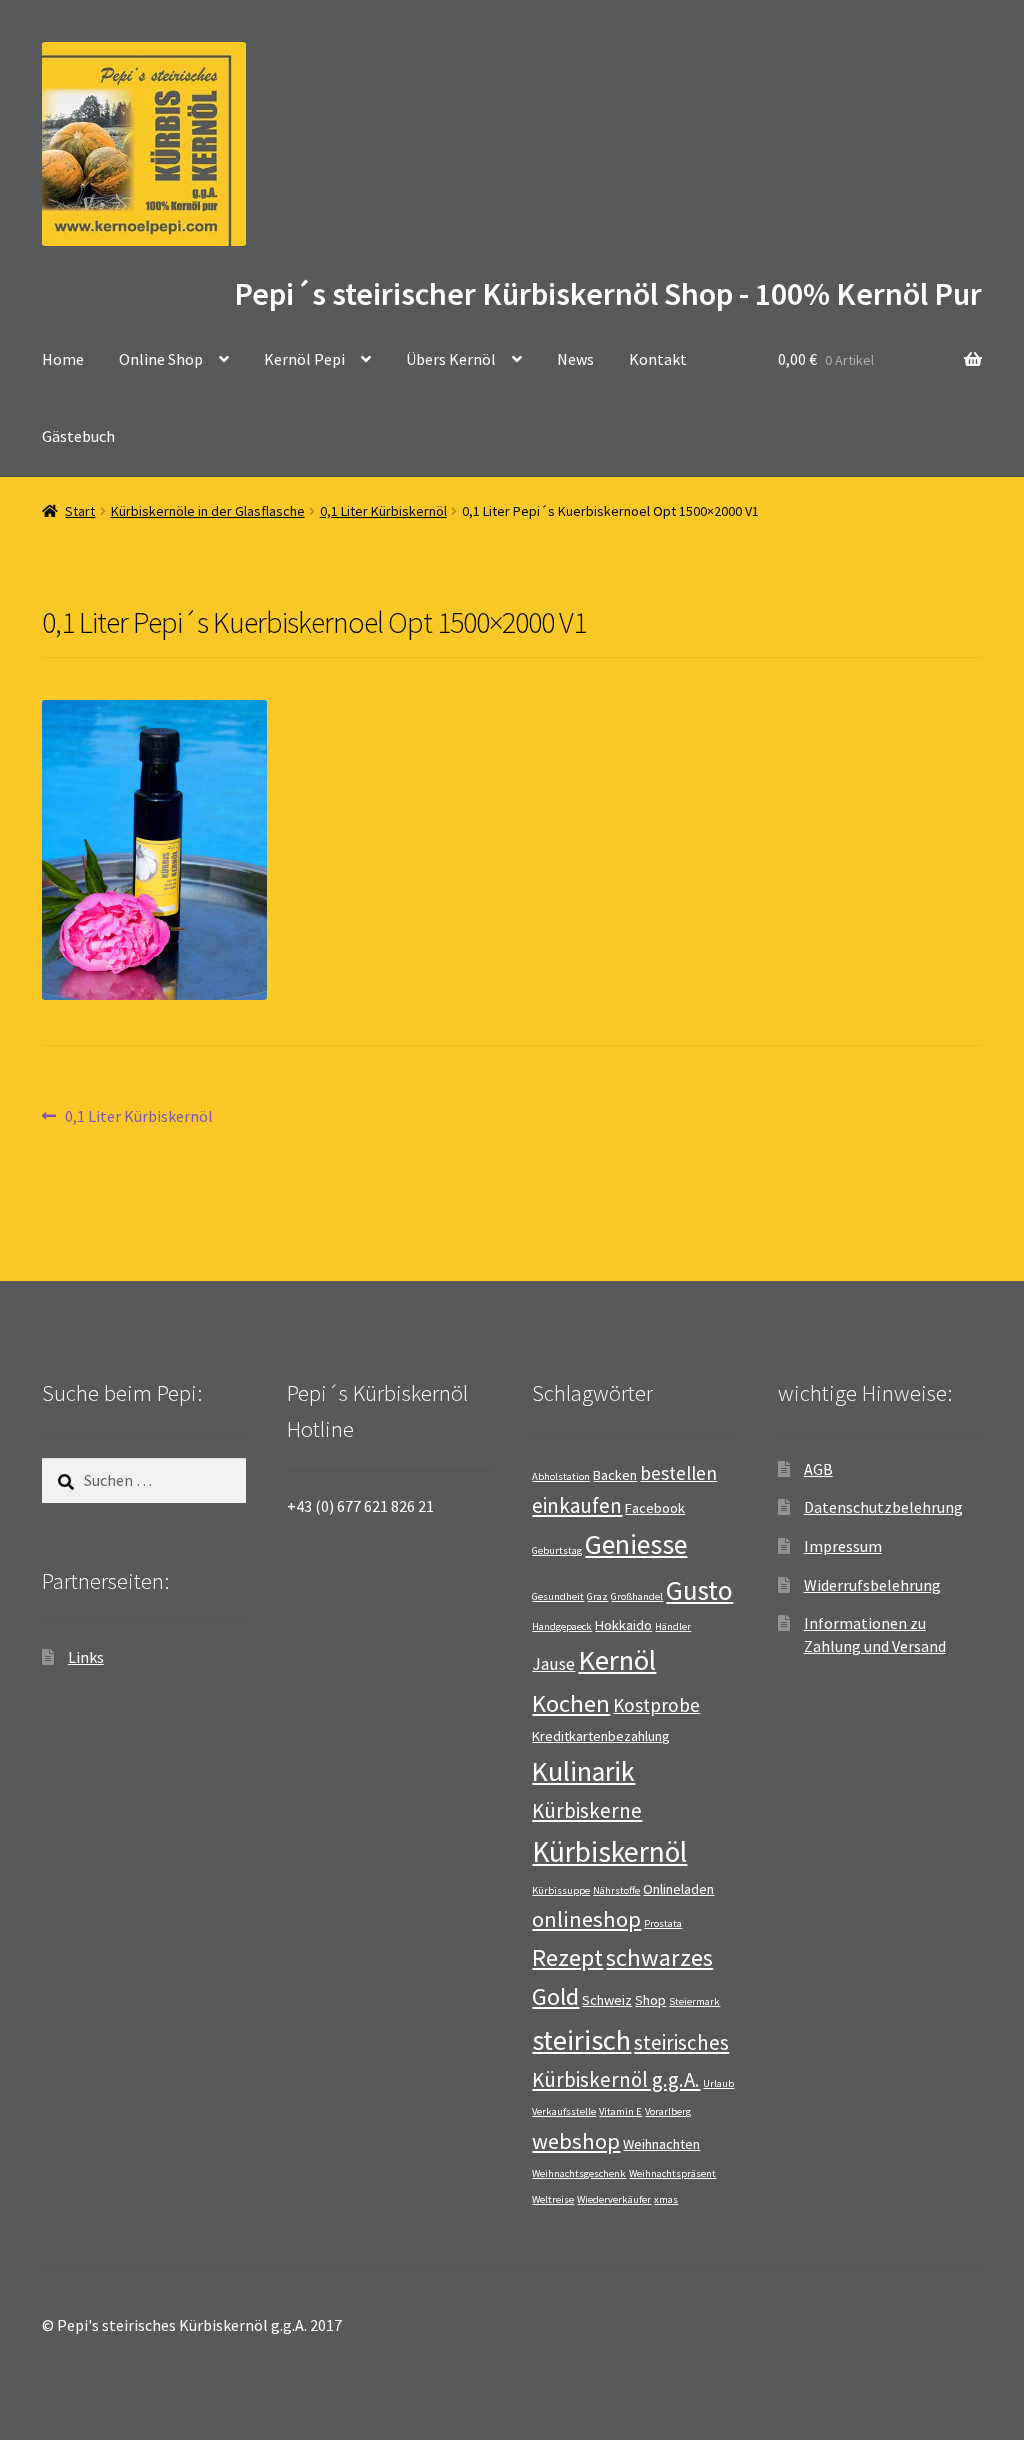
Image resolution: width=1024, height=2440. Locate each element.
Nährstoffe (616, 1890)
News (575, 359)
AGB (818, 1469)
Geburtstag (557, 1550)
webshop (576, 2141)
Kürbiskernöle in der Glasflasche (208, 511)
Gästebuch (78, 436)
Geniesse (636, 1544)
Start (80, 511)
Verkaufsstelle (564, 2111)
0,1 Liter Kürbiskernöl (383, 511)
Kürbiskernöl (609, 1851)
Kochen (571, 1703)
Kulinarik (583, 1771)
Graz (597, 1596)
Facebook (655, 1508)
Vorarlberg (668, 2111)
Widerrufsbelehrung (872, 1585)
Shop (650, 2000)
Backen (615, 1475)
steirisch (581, 2040)
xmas (666, 2199)
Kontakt (658, 359)
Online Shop (161, 359)
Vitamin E (620, 2111)
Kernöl (617, 1660)
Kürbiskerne (587, 1810)
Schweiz (607, 2000)
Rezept (567, 1957)
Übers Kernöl (451, 359)
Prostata (663, 1923)
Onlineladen (678, 1889)
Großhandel (637, 1596)
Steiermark (694, 2001)
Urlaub (718, 2083)
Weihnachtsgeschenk (579, 2173)
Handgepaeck (562, 1626)
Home (63, 359)
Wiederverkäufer (614, 2199)
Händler (673, 1626)
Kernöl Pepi (304, 359)
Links (86, 1657)
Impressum (843, 1546)
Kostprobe (656, 1705)
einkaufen (577, 1505)
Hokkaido (623, 1625)
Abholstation (561, 1476)
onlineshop (586, 1919)
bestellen (678, 1473)
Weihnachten (661, 2144)
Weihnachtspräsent (672, 2173)
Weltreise (553, 2199)
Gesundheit (558, 1596)
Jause (553, 1664)
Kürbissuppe (561, 1890)
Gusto (699, 1590)
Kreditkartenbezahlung (601, 1736)
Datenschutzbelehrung (883, 1507)
